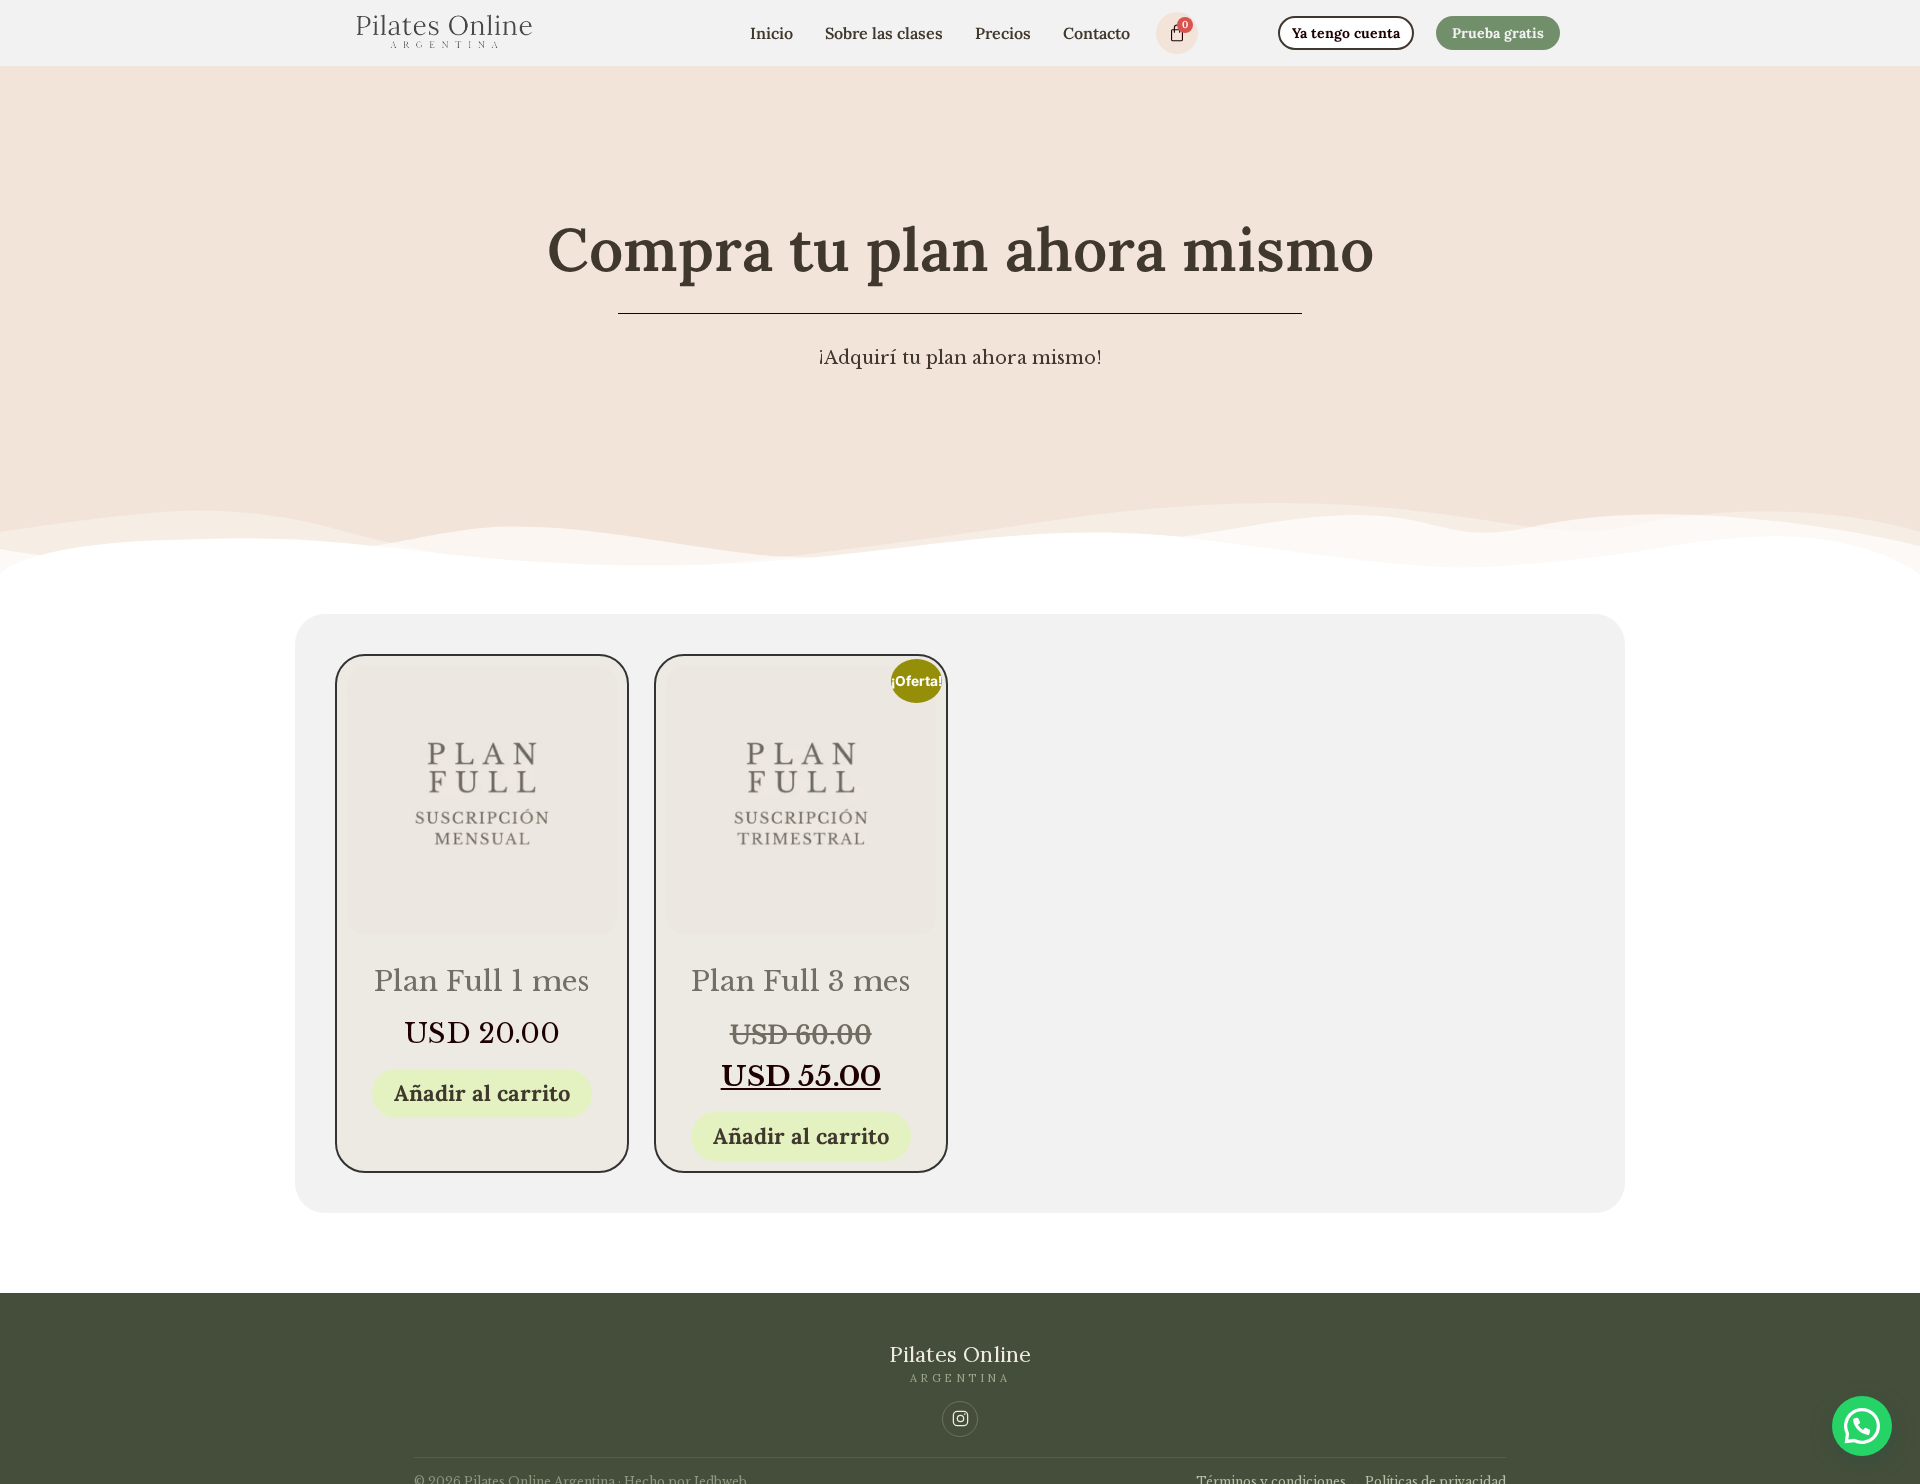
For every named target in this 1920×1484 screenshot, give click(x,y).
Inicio (771, 33)
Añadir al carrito (482, 1093)
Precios (1003, 33)
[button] (1862, 1426)
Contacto (1096, 33)
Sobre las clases (884, 33)
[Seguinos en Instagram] (960, 1419)
